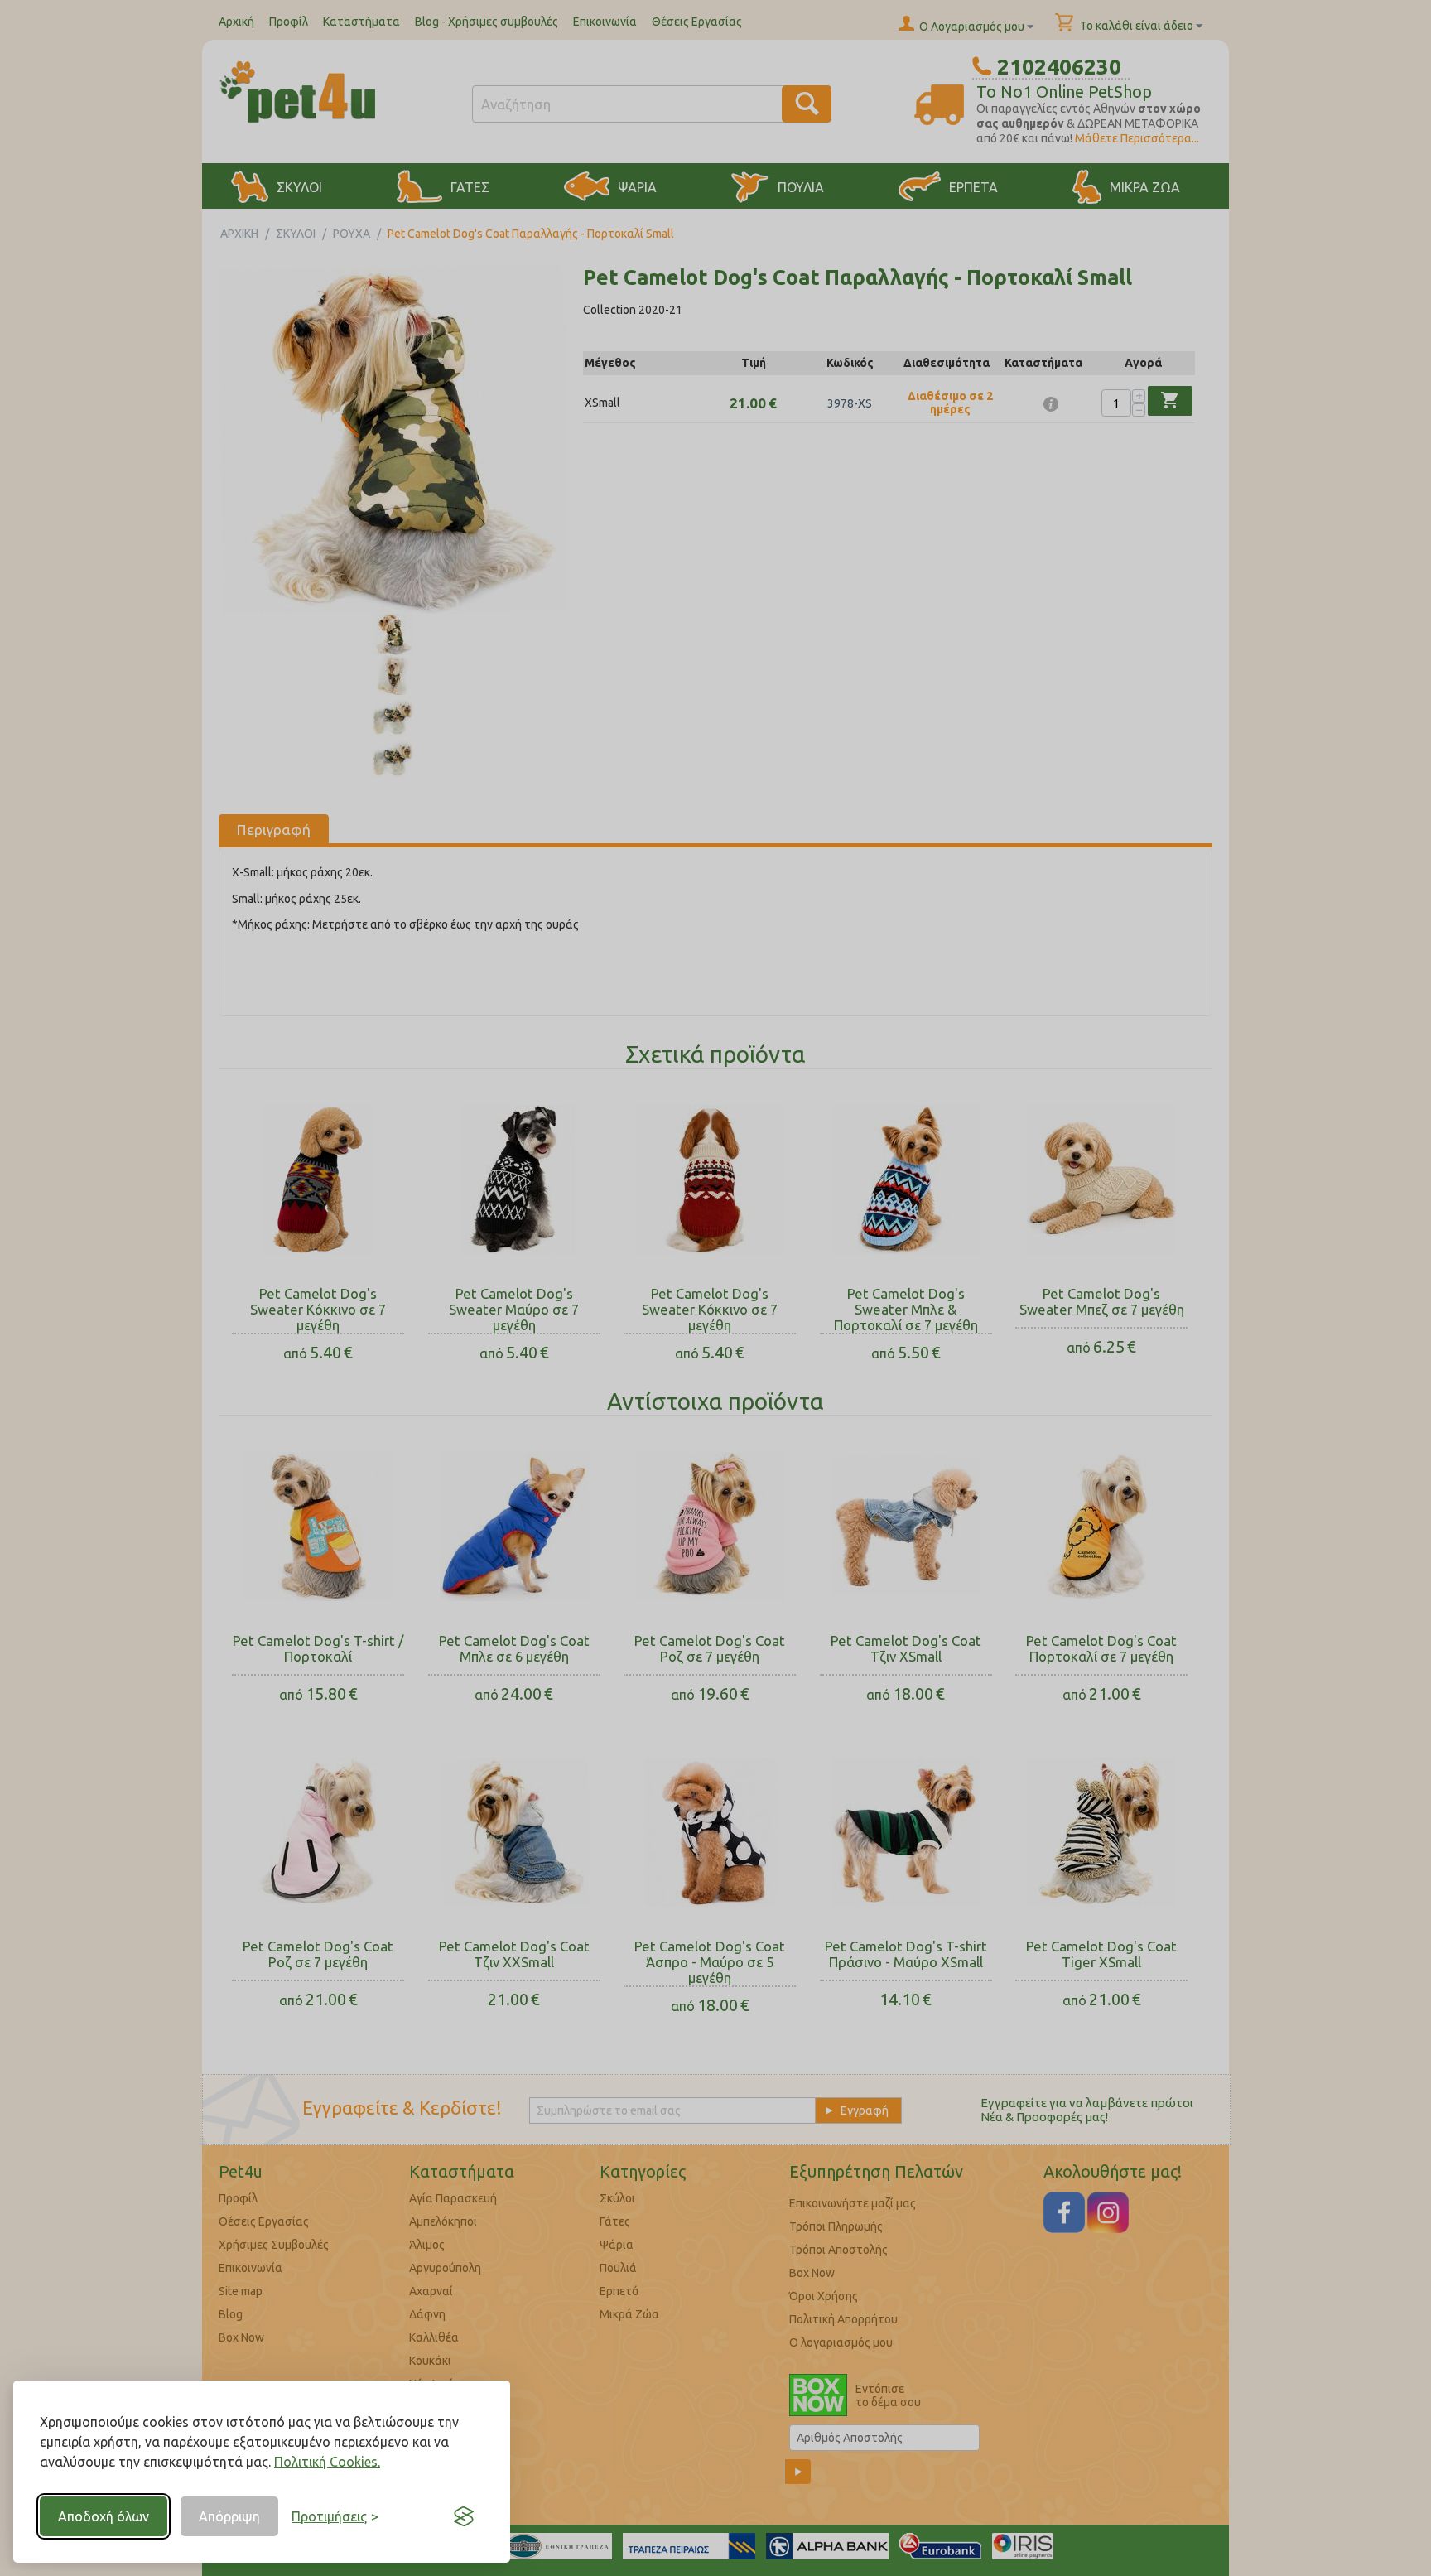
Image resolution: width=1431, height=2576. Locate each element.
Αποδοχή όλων (104, 2516)
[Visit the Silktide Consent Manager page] (464, 2516)
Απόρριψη (229, 2516)
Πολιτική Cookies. (327, 2462)
